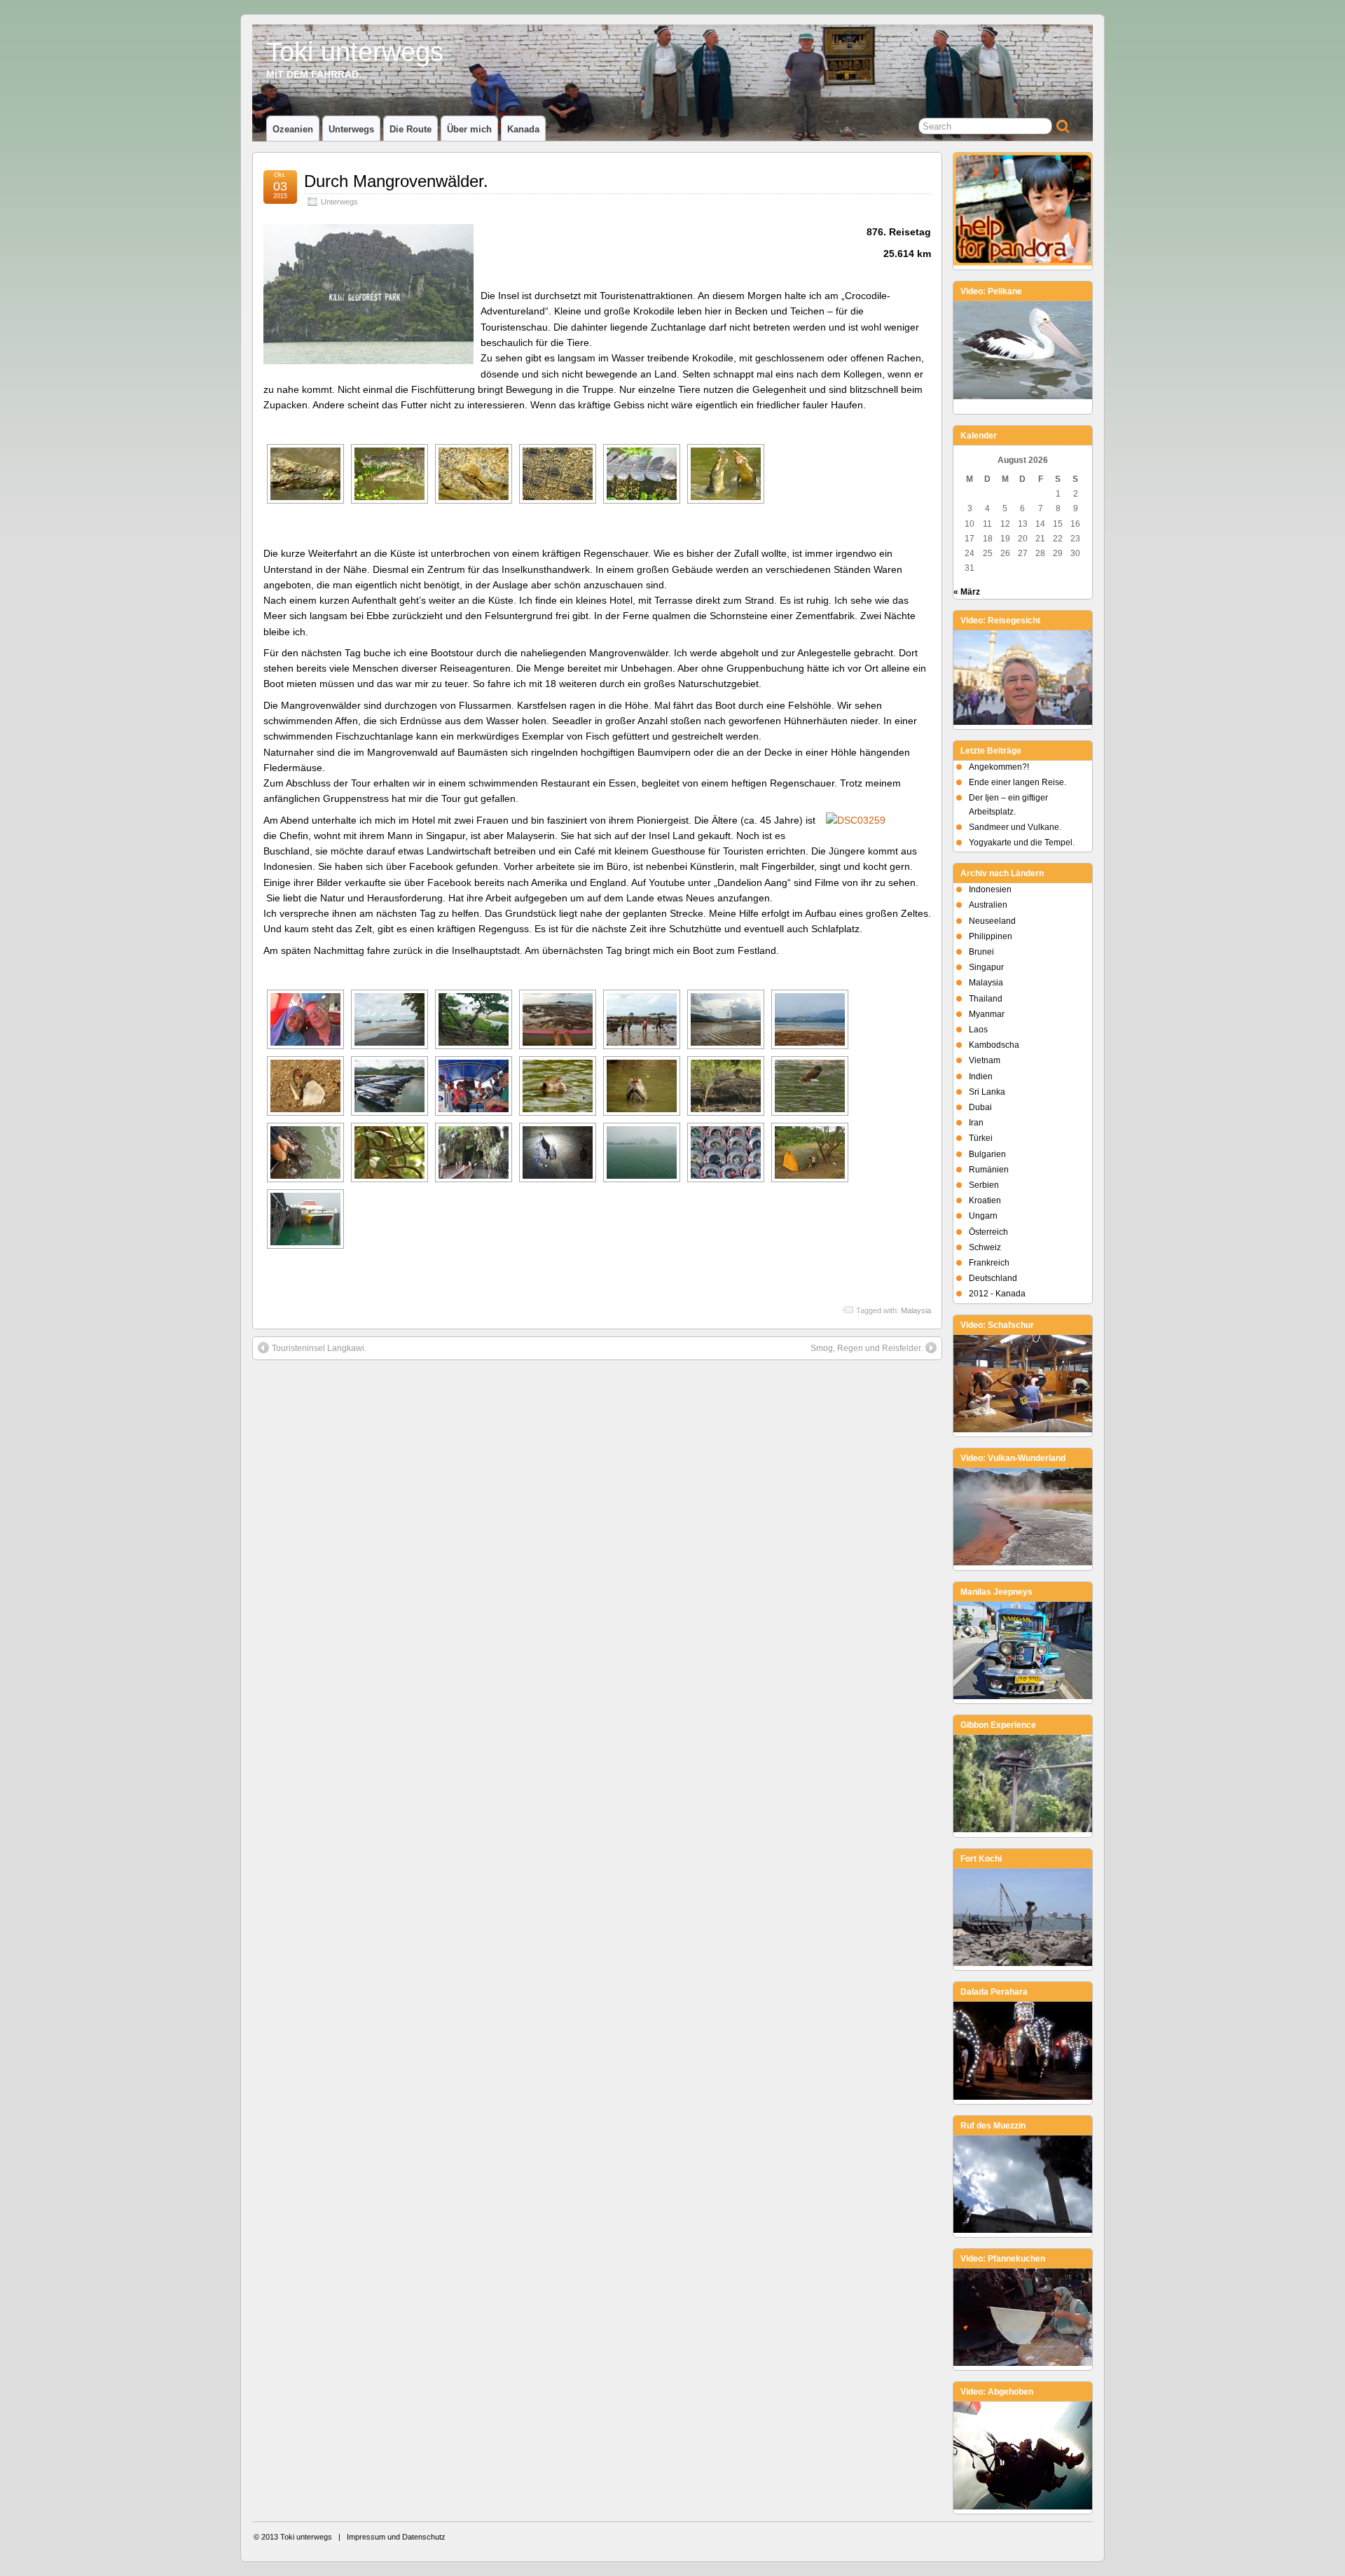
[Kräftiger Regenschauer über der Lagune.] (642, 1152)
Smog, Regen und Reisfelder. (867, 1348)
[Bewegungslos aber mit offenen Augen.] (474, 474)
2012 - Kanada (997, 1294)
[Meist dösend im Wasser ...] (305, 474)
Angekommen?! (999, 767)
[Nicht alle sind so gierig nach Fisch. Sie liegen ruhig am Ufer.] (726, 474)
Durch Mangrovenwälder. (396, 181)
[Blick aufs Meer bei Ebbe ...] (558, 1019)
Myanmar (987, 1014)
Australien (988, 905)
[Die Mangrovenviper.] (389, 1152)
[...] (642, 1019)
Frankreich (989, 1263)
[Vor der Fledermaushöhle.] (474, 1152)
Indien (981, 1076)
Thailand (986, 999)
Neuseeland (992, 921)
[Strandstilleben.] (305, 1086)
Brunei (981, 952)
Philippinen (991, 936)
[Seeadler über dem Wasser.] (810, 1086)
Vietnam (985, 1060)
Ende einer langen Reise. (1018, 782)
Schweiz (985, 1247)
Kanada (523, 129)
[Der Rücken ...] (558, 474)
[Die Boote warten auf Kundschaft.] (389, 1086)
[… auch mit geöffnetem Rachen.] (389, 474)
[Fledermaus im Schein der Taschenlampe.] (558, 1152)
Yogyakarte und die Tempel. (1022, 843)
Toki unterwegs (355, 51)
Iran (976, 1123)
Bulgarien (987, 1154)
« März (967, 592)
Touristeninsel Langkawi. (319, 1348)
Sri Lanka (987, 1092)
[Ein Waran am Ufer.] (726, 1086)
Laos (978, 1030)
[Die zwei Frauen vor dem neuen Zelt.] (810, 1152)
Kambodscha (994, 1045)
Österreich (988, 1232)
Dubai (980, 1107)
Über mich (469, 129)
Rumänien (989, 1170)
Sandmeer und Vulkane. (1015, 827)
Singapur (986, 967)
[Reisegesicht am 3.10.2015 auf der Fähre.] (305, 1019)
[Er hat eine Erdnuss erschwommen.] (558, 1086)
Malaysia (916, 1310)
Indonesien (990, 889)
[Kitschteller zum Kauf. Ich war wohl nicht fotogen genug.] (726, 1152)
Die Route (411, 129)
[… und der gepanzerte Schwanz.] (642, 474)
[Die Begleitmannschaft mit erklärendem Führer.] (474, 1086)
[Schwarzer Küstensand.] (389, 1019)
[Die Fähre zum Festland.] (305, 1219)
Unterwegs (351, 129)
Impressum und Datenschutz (396, 2537)
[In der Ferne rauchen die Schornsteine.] (810, 1019)
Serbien (984, 1185)
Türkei (981, 1138)
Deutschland (993, 1278)
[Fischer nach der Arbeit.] (474, 1019)
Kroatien (985, 1200)
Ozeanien (293, 129)
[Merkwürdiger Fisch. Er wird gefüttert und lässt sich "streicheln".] (305, 1152)
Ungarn (983, 1216)
